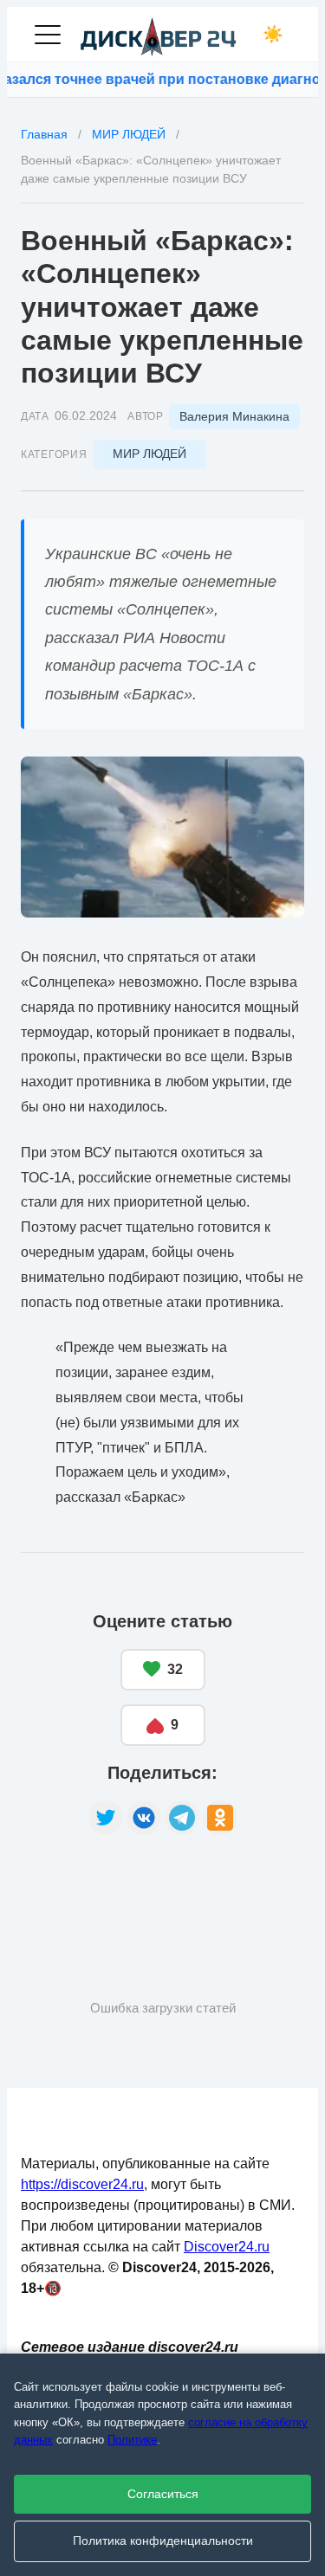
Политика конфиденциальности (163, 2541)
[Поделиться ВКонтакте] (144, 1818)
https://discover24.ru (82, 2184)
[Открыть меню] (48, 35)
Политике (132, 2440)
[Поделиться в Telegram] (182, 1818)
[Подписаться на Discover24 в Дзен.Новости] (86, 1890)
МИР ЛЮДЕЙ (149, 454)
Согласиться (163, 2494)
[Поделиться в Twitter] (106, 1818)
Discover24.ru (227, 2247)
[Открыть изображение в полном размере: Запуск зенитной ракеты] (162, 837)
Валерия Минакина (234, 416)
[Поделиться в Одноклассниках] (220, 1818)
